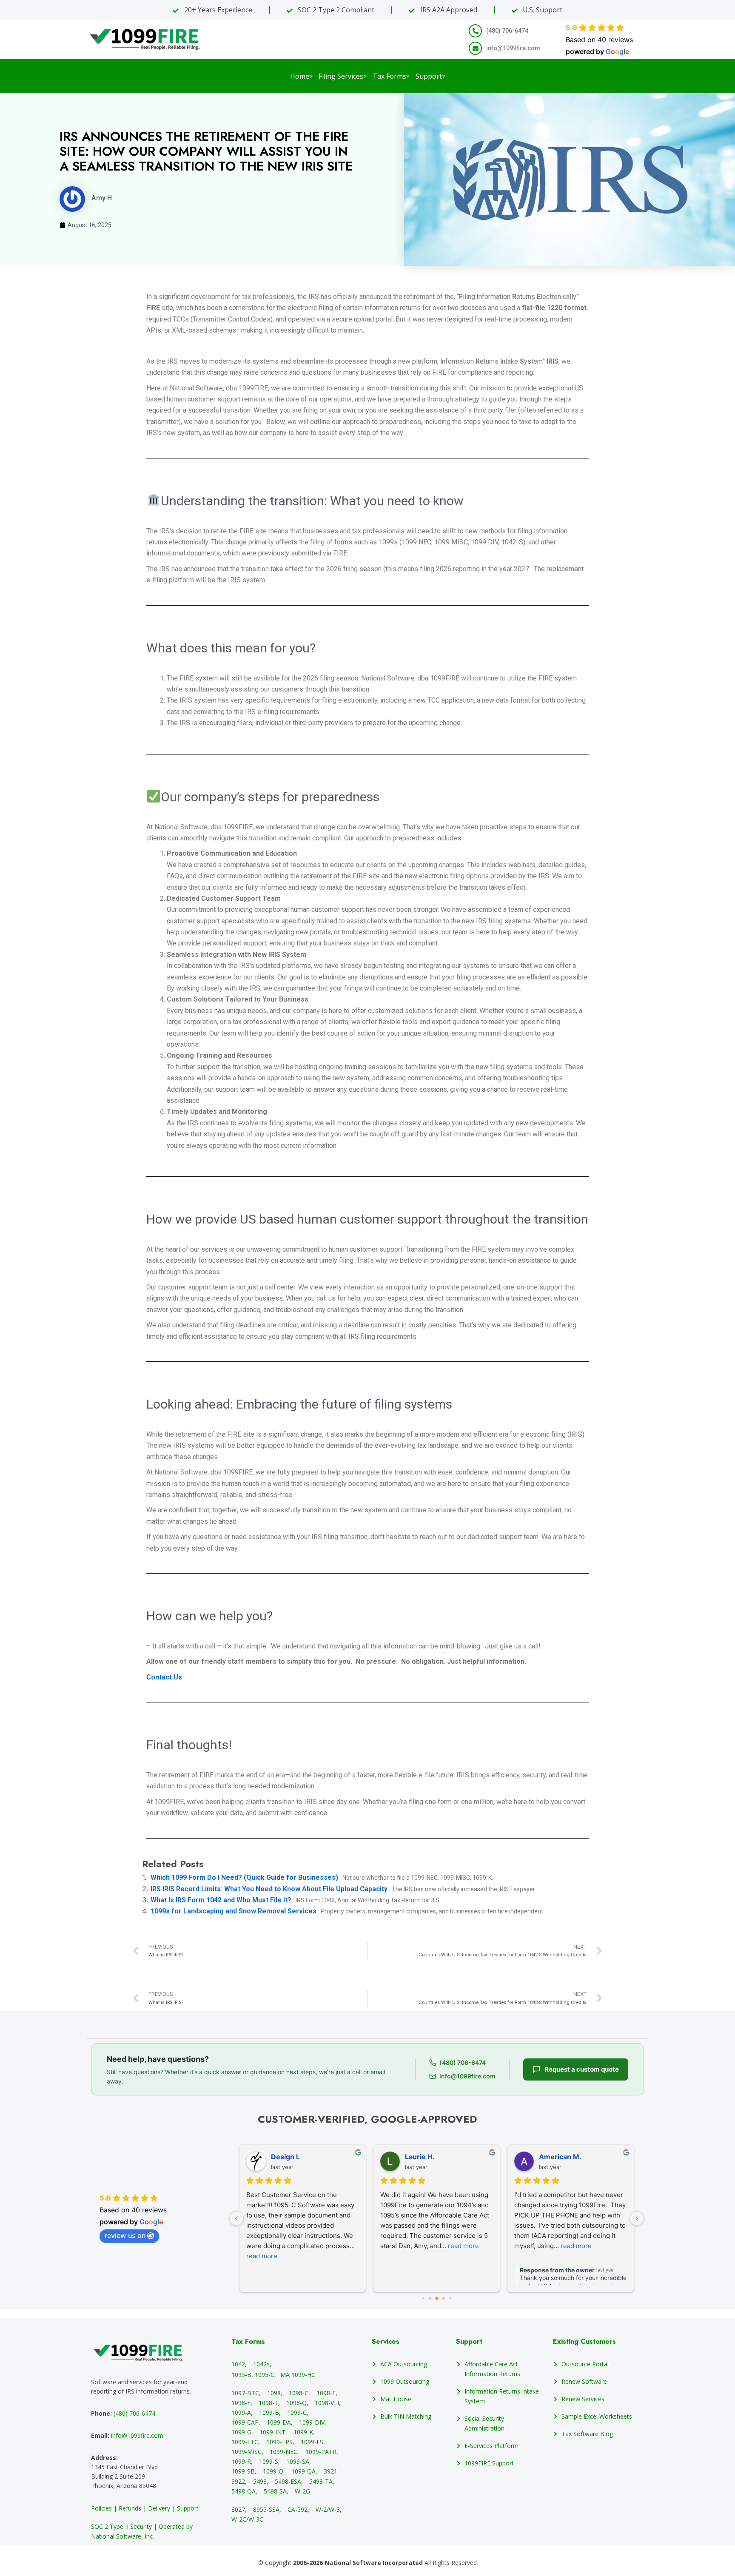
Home (301, 76)
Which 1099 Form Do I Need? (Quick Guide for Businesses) (245, 1877)
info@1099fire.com (137, 2435)
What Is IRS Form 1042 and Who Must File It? (222, 1900)
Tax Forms (391, 76)
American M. (560, 2157)
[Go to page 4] (450, 2298)
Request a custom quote (582, 2069)
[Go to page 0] (423, 2298)
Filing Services (343, 76)
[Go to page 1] (430, 2298)
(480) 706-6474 (134, 2413)
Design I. (285, 2157)
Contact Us (164, 1677)
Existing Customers (584, 2341)
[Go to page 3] (443, 2298)
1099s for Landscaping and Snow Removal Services (234, 1911)
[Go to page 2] (437, 2298)
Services (386, 2341)
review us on (125, 2235)
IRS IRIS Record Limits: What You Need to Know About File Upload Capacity (270, 1889)
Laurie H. (420, 2157)
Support (430, 76)
